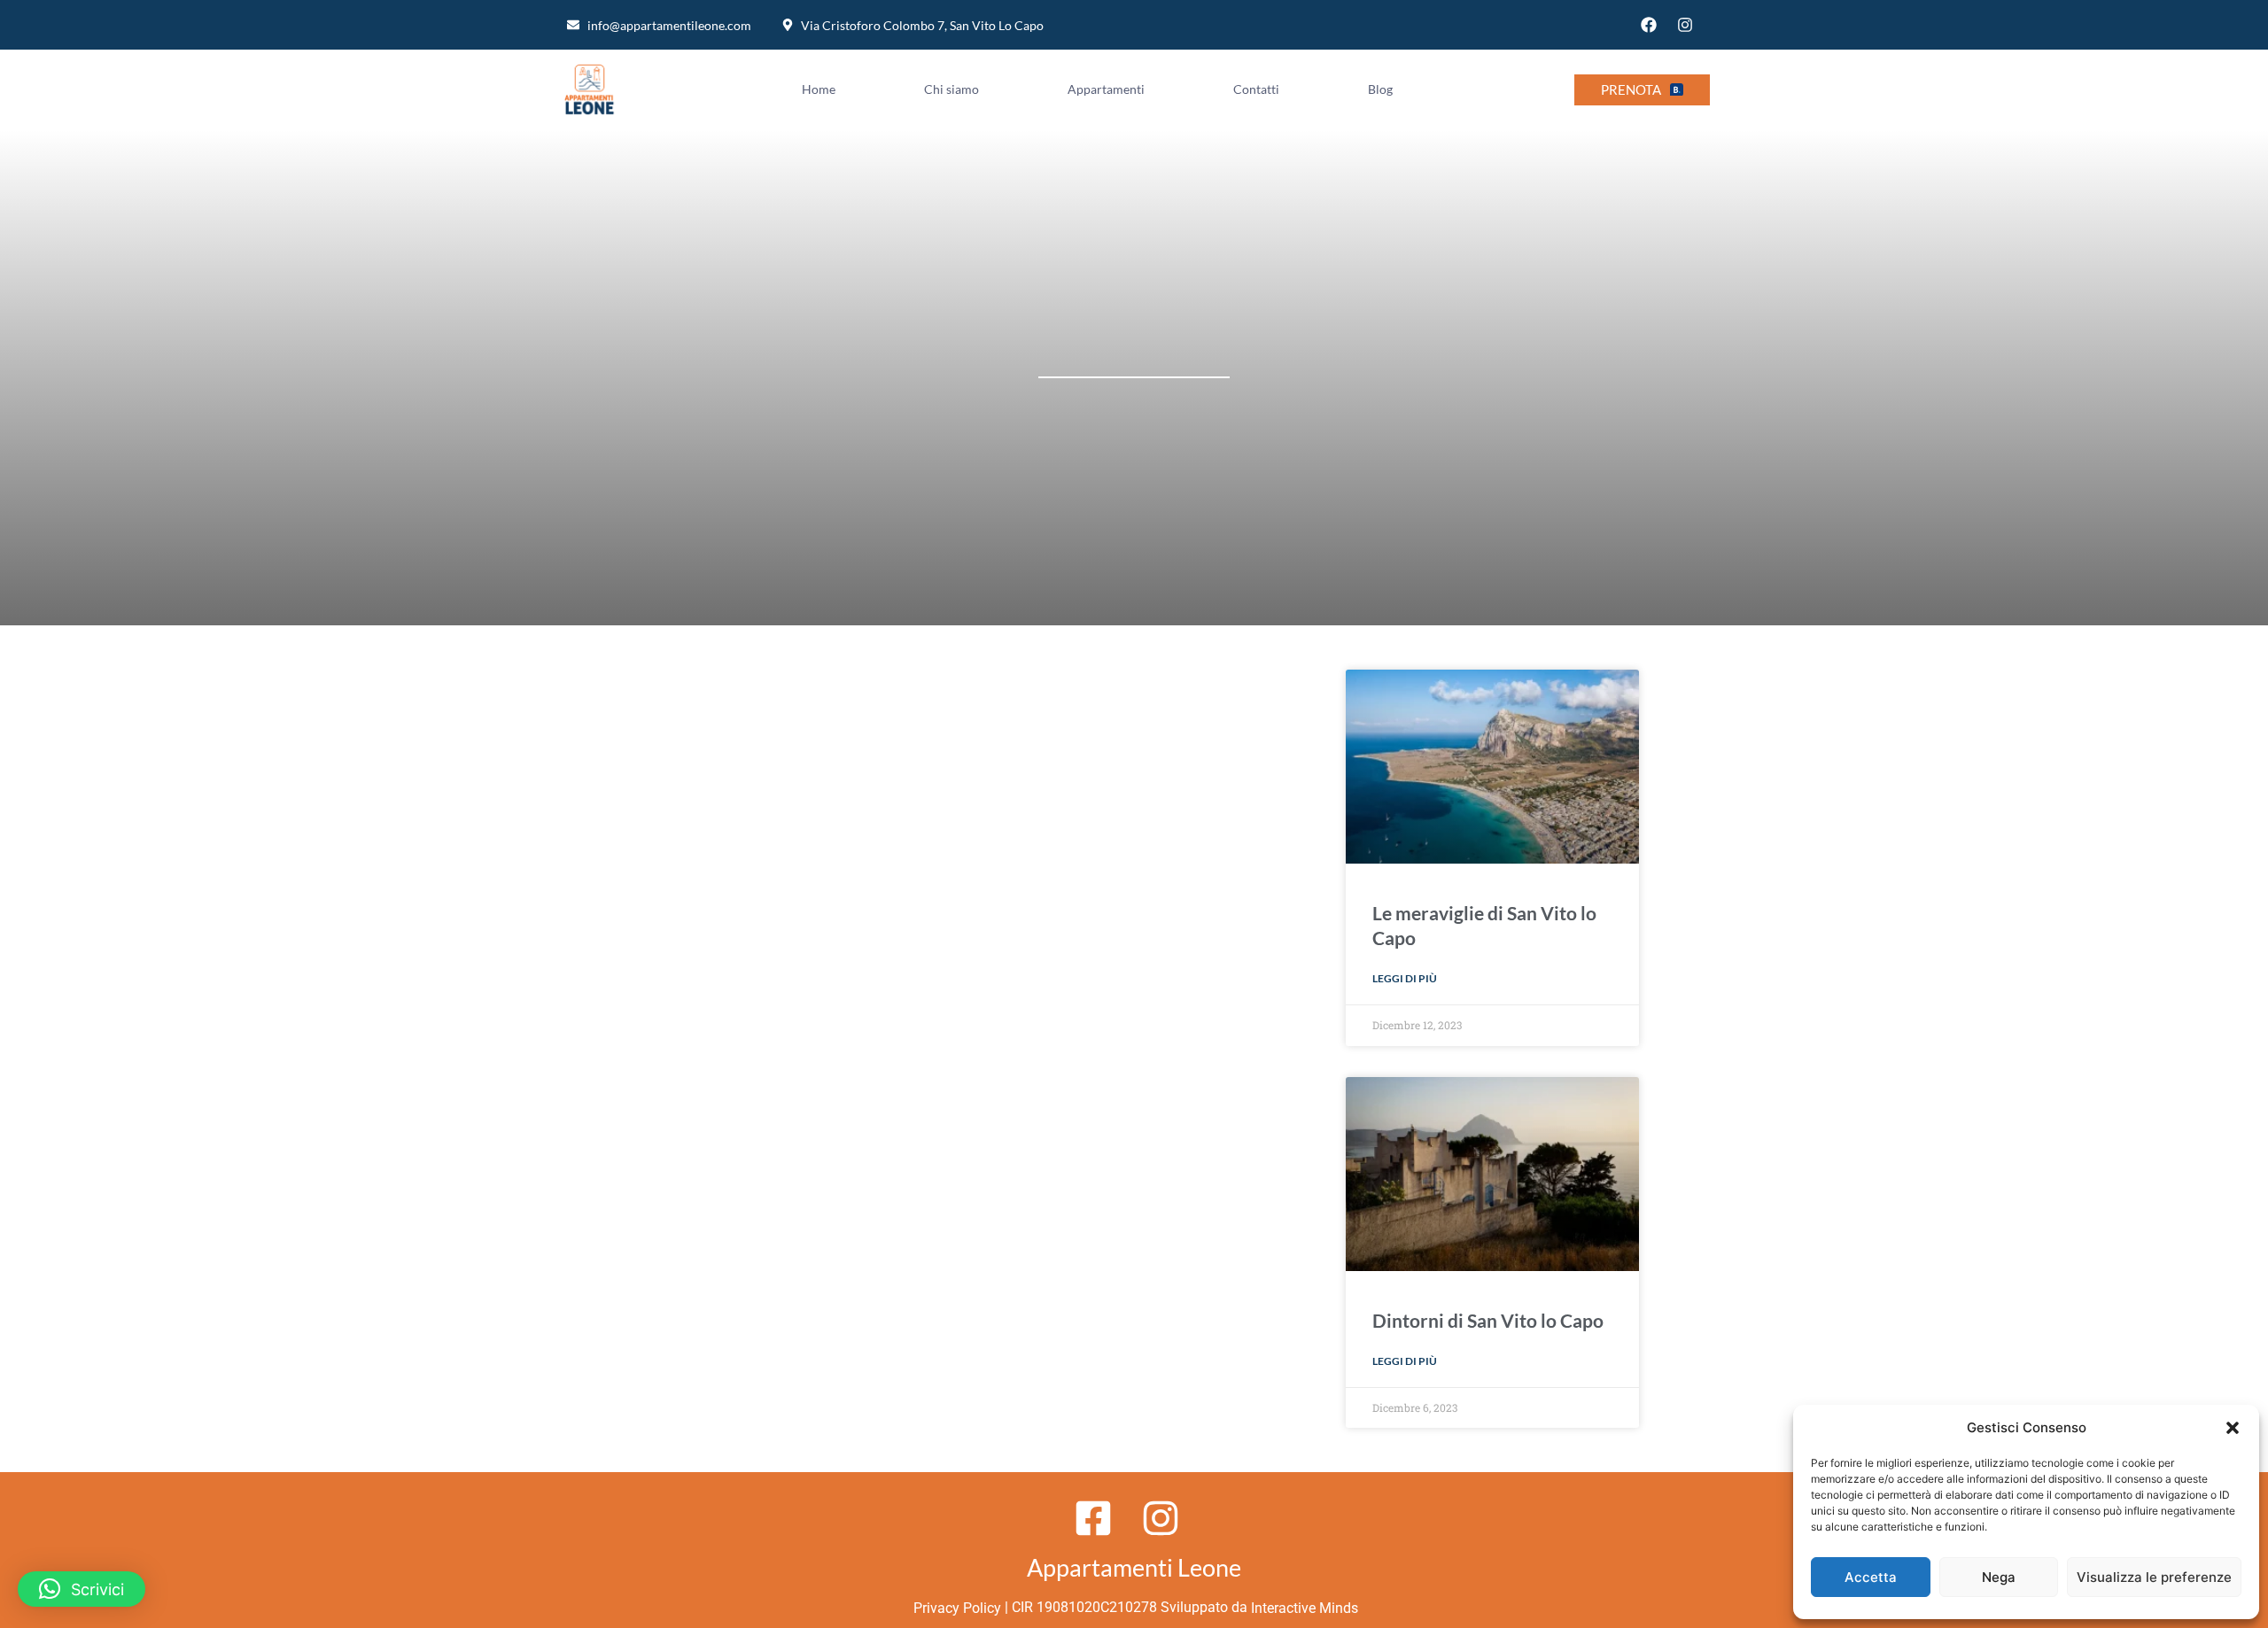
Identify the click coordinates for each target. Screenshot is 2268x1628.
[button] (2233, 1428)
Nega (1999, 1577)
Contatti (1256, 89)
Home (819, 89)
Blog (1380, 89)
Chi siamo (951, 89)
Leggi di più (1405, 978)
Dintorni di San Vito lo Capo (1488, 1320)
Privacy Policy (955, 1608)
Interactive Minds (1305, 1608)
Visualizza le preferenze (2154, 1577)
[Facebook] (1649, 25)
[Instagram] (1685, 25)
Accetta (1871, 1577)
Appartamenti (1106, 89)
